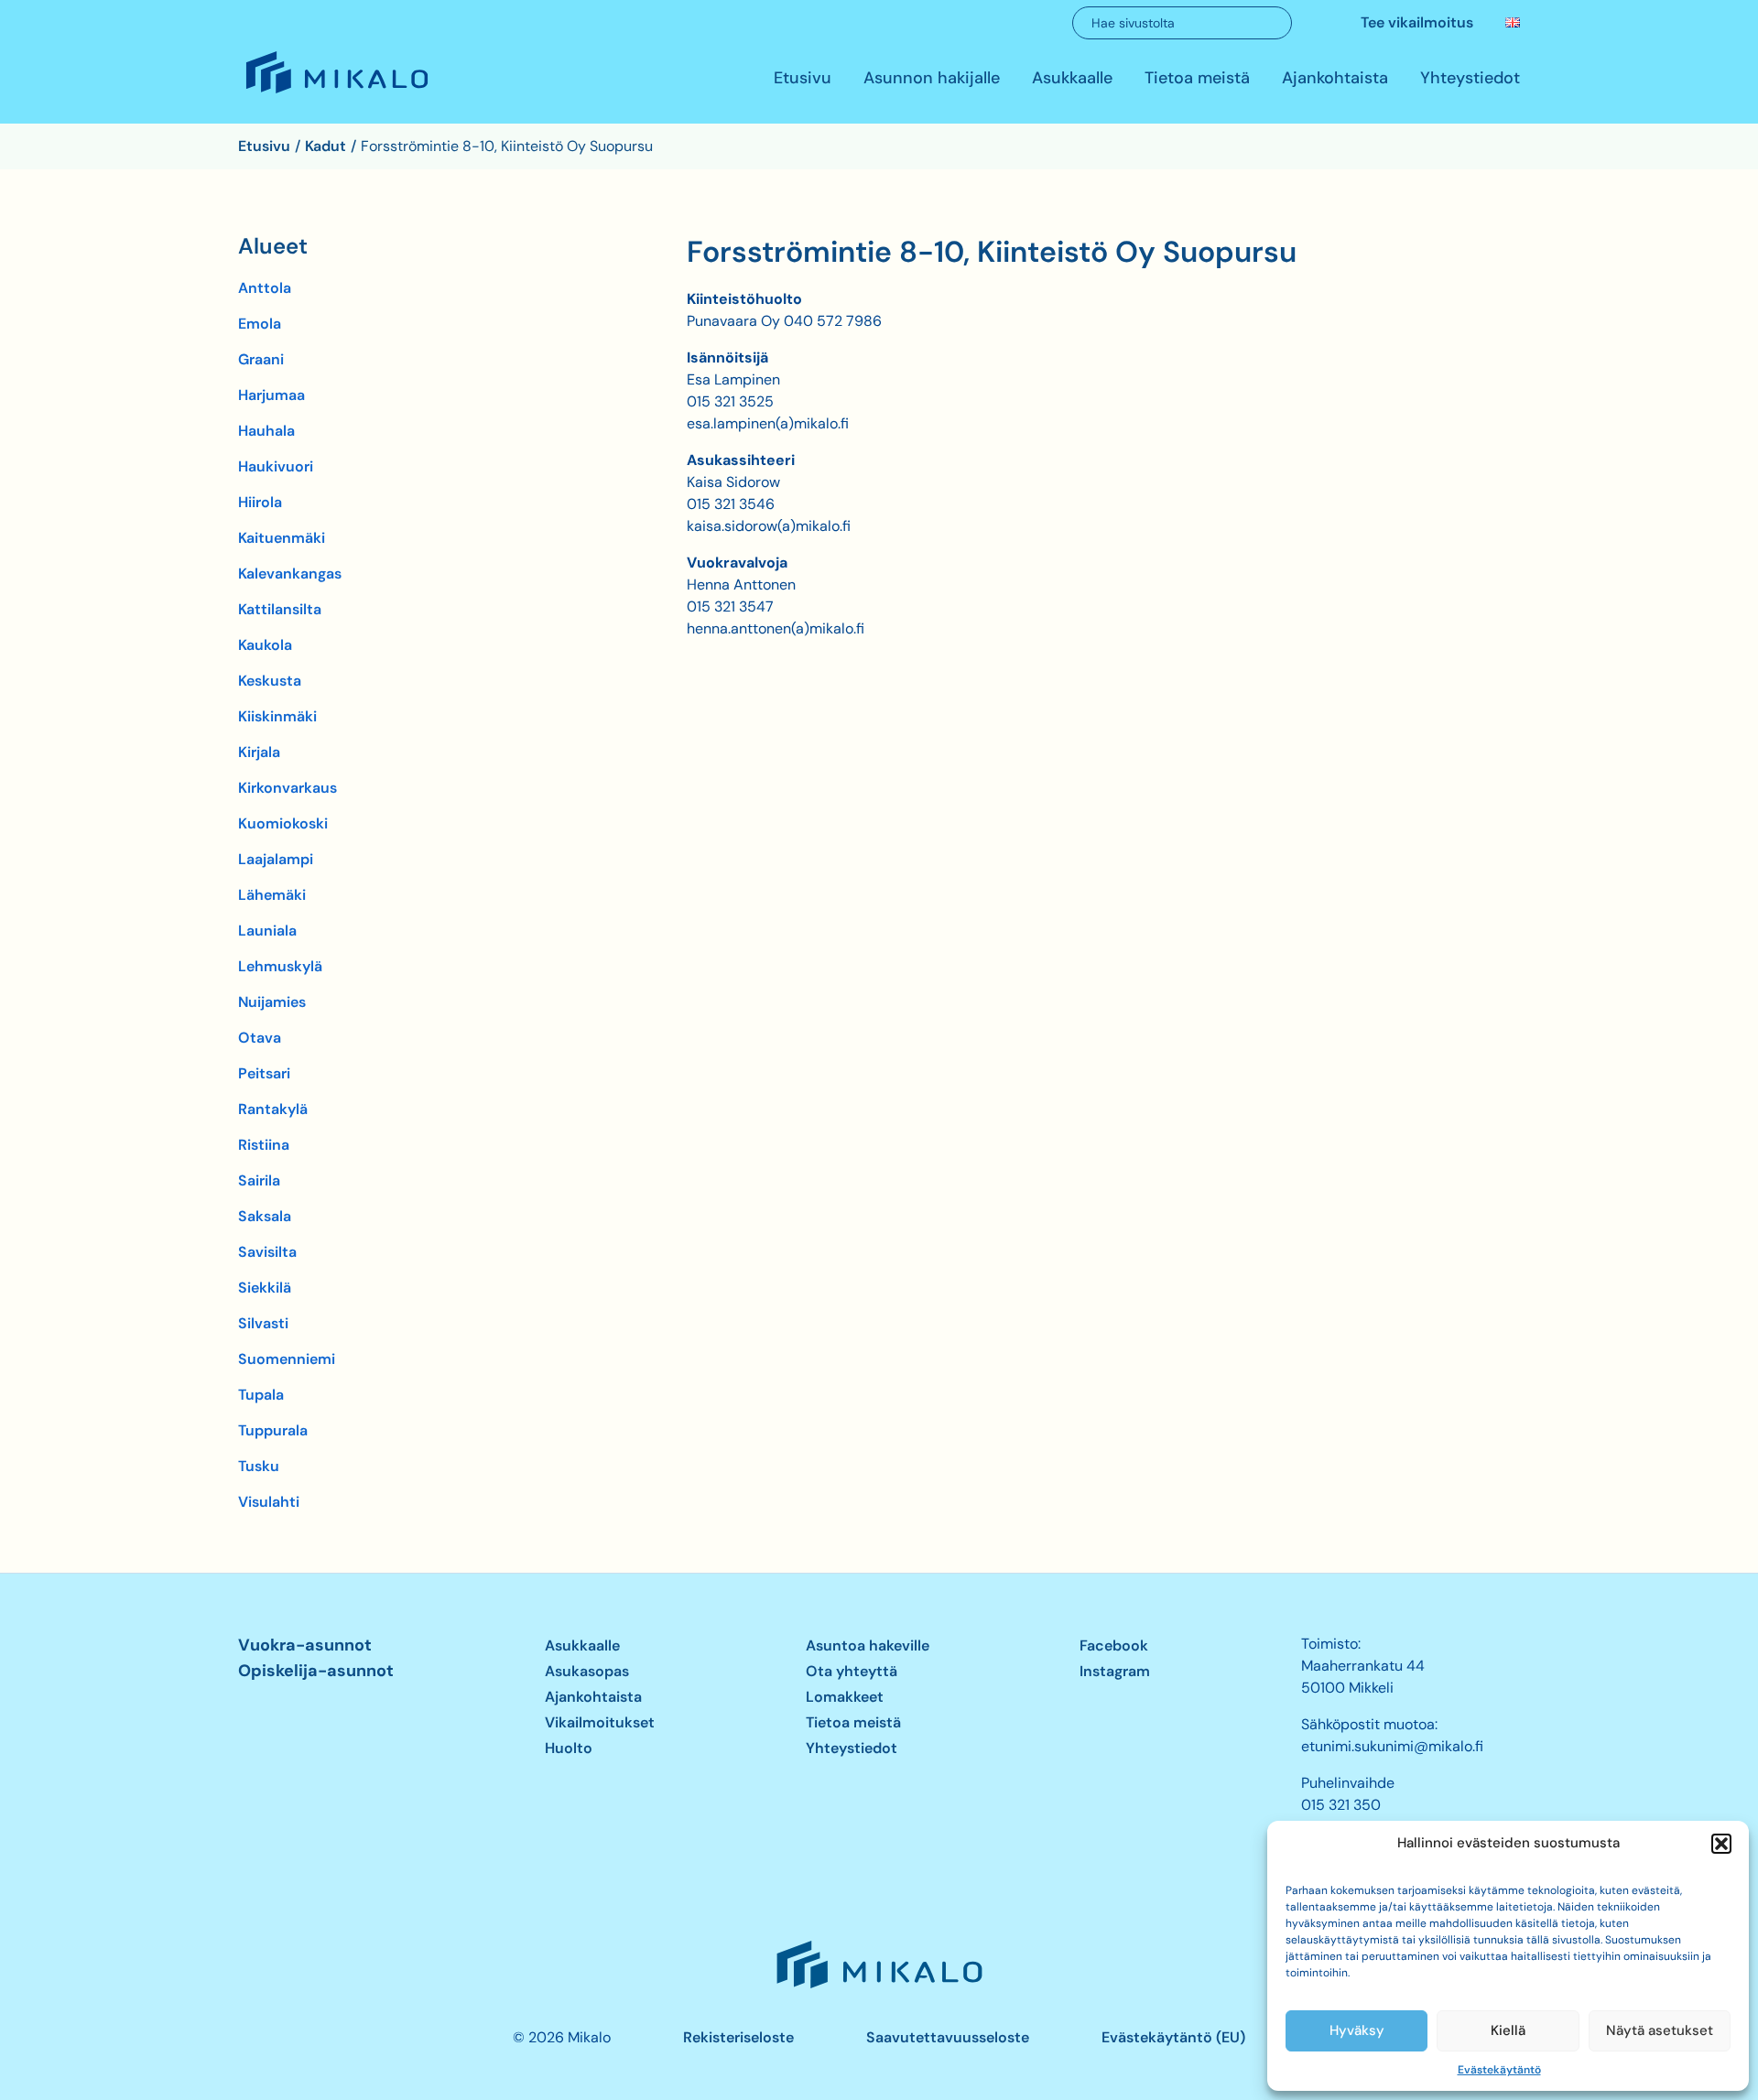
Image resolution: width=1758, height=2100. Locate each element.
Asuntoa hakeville (868, 1645)
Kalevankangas (290, 574)
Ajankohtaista (1335, 79)
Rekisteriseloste (738, 2037)
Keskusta (270, 681)
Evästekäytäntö (1499, 2070)
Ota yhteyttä (852, 1671)
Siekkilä (265, 1288)
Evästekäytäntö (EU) (1173, 2037)
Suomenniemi (287, 1359)
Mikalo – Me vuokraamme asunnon (336, 92)
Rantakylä (273, 1109)
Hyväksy (1357, 2030)
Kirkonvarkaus (288, 788)
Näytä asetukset (1660, 2030)
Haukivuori (276, 466)
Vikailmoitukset (600, 1722)
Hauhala (266, 431)
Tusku (259, 1466)
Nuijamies (272, 1002)
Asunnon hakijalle (932, 79)
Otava (260, 1038)
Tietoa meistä (1197, 79)
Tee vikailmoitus (1417, 22)
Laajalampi (276, 859)
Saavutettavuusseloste (948, 2037)
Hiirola (260, 502)
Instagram (1115, 1671)
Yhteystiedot (1470, 79)
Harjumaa (271, 395)
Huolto (569, 1748)
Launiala (267, 931)
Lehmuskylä (280, 966)
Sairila (259, 1180)
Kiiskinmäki (277, 716)
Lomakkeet (845, 1697)
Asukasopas (587, 1671)
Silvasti (263, 1323)
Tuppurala (273, 1430)
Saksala (265, 1216)
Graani (261, 359)
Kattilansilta (280, 609)
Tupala (261, 1395)
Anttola (265, 288)
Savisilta (267, 1252)
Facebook (1114, 1645)
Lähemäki (272, 895)
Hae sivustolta (1133, 23)
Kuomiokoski (283, 823)
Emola (260, 324)
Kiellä (1508, 2030)
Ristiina (264, 1145)
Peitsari (264, 1073)
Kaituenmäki (282, 538)
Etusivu (803, 79)
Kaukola (265, 645)
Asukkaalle (1072, 79)
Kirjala (259, 752)
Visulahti (269, 1502)
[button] (1721, 1844)
